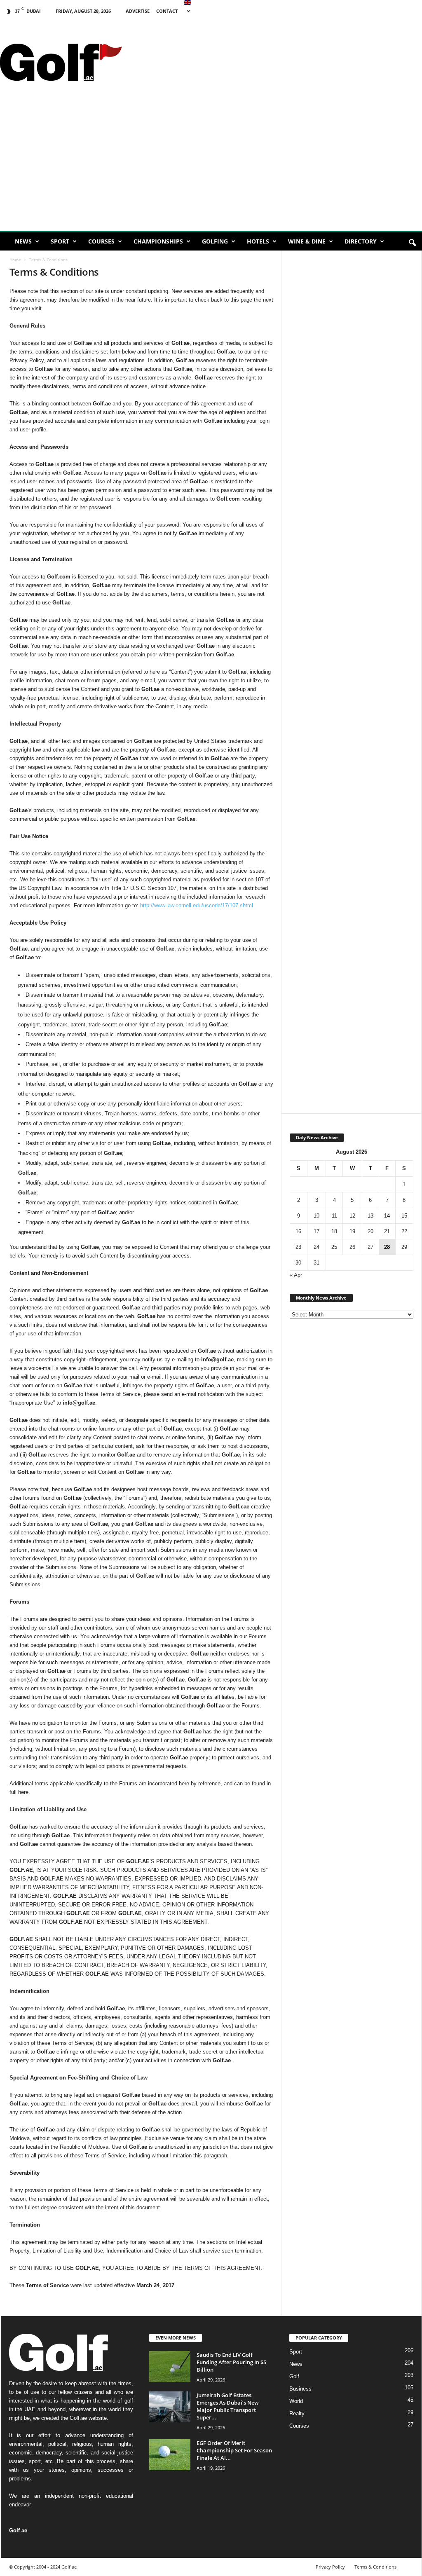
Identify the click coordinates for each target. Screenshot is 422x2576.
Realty (297, 2413)
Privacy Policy (330, 2567)
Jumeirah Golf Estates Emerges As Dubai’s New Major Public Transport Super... (228, 2406)
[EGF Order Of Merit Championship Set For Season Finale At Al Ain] (170, 2455)
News (23, 241)
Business (300, 2389)
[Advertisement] (211, 169)
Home (15, 260)
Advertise (138, 11)
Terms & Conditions (375, 2567)
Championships (158, 241)
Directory (361, 241)
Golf (294, 2376)
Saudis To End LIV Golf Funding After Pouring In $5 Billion (231, 2362)
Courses (101, 241)
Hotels (258, 241)
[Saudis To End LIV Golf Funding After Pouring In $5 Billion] (170, 2366)
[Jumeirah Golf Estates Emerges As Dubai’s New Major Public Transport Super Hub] (170, 2407)
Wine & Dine (307, 241)
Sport (60, 241)
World (296, 2401)
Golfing (215, 241)
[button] (412, 243)
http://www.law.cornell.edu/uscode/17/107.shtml (197, 905)
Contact (167, 11)
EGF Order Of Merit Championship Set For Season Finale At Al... (234, 2450)
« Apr (296, 1275)
